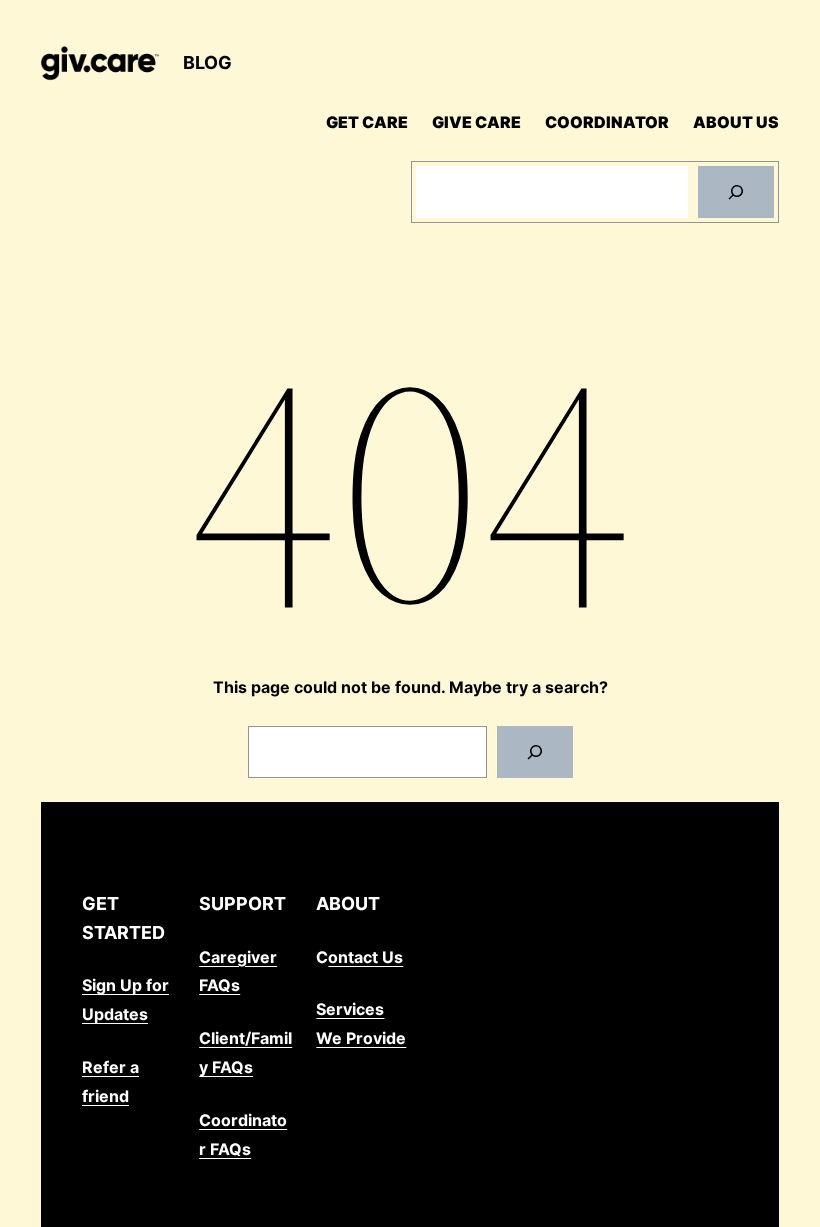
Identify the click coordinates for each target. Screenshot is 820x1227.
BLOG (207, 62)
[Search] (736, 192)
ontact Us (365, 957)
